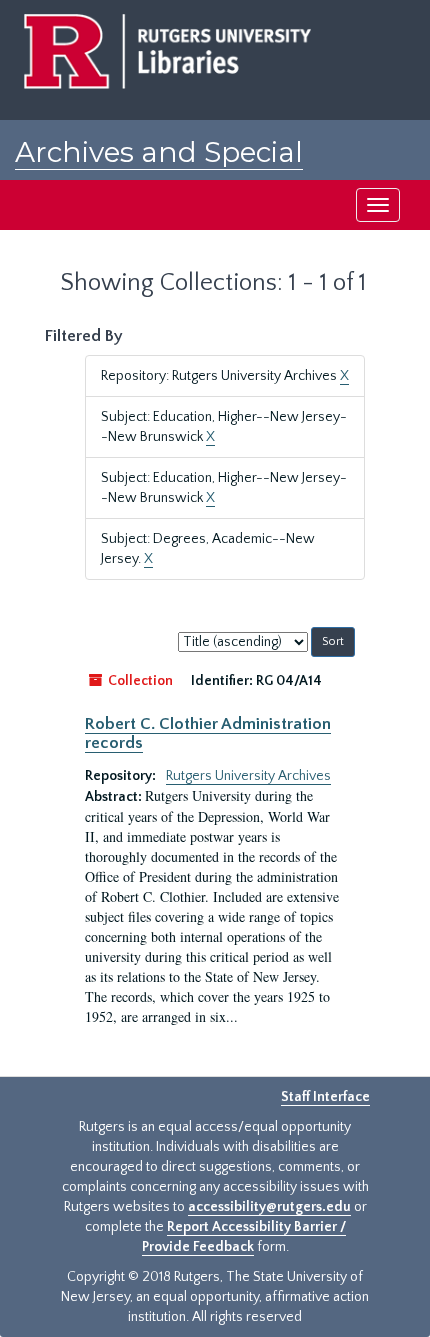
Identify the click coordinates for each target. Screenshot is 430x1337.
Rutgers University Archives (248, 776)
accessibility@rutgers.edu (269, 1207)
